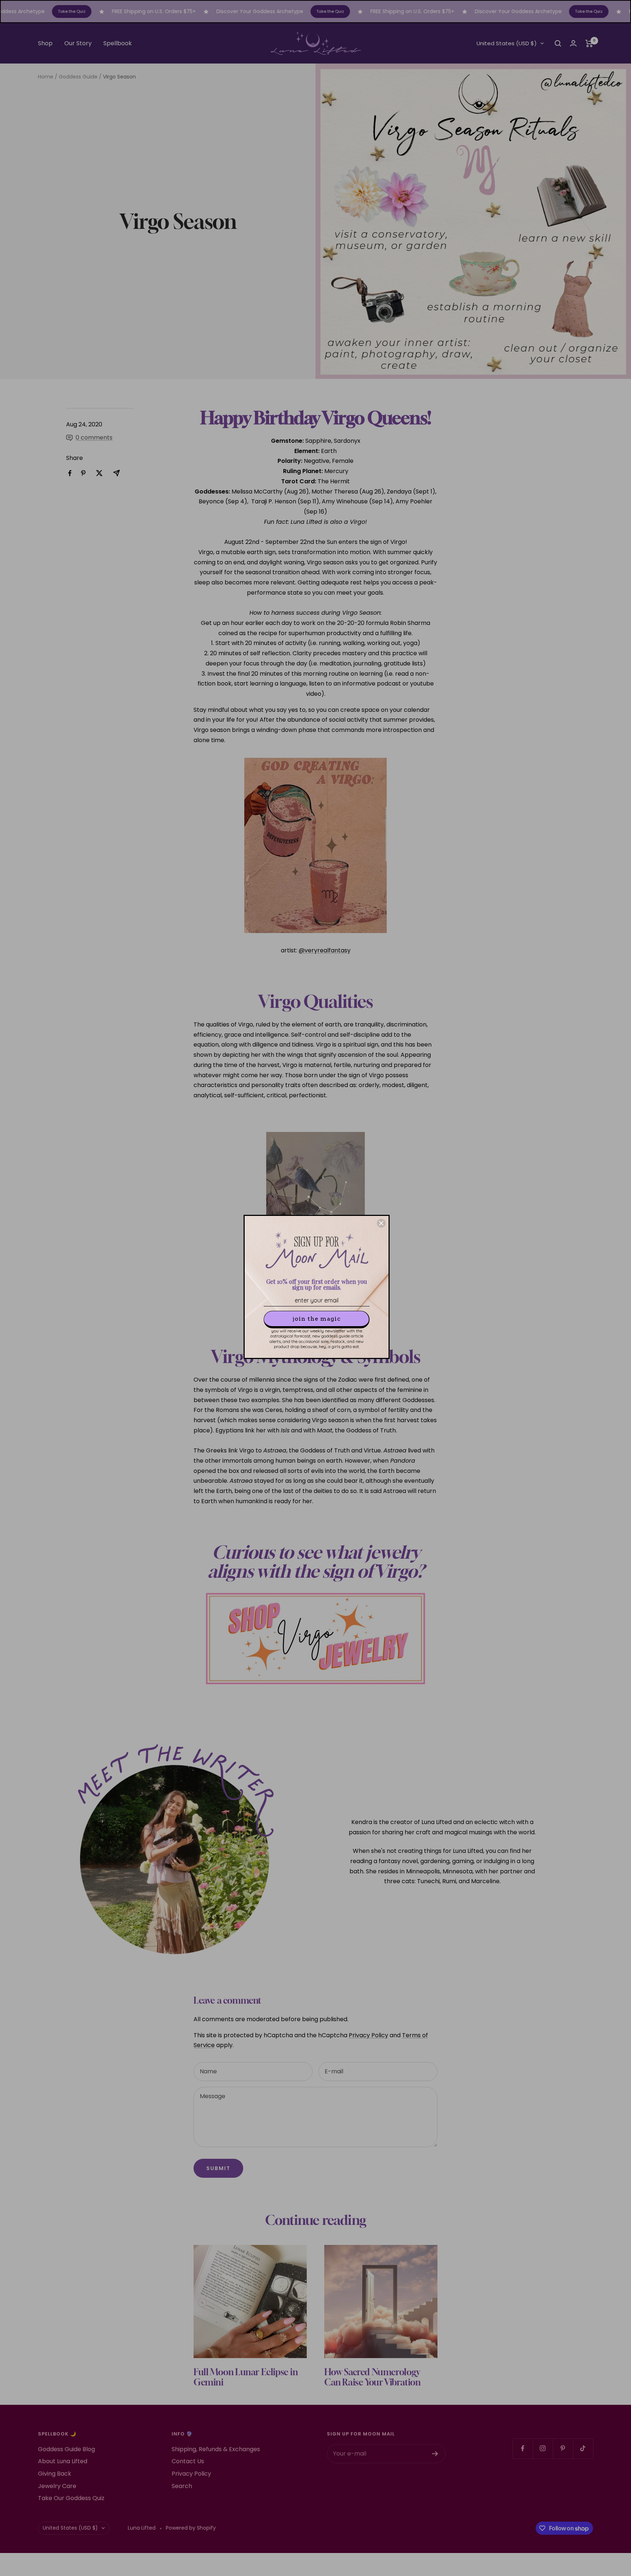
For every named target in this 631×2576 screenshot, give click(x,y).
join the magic (317, 1319)
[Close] (381, 1223)
